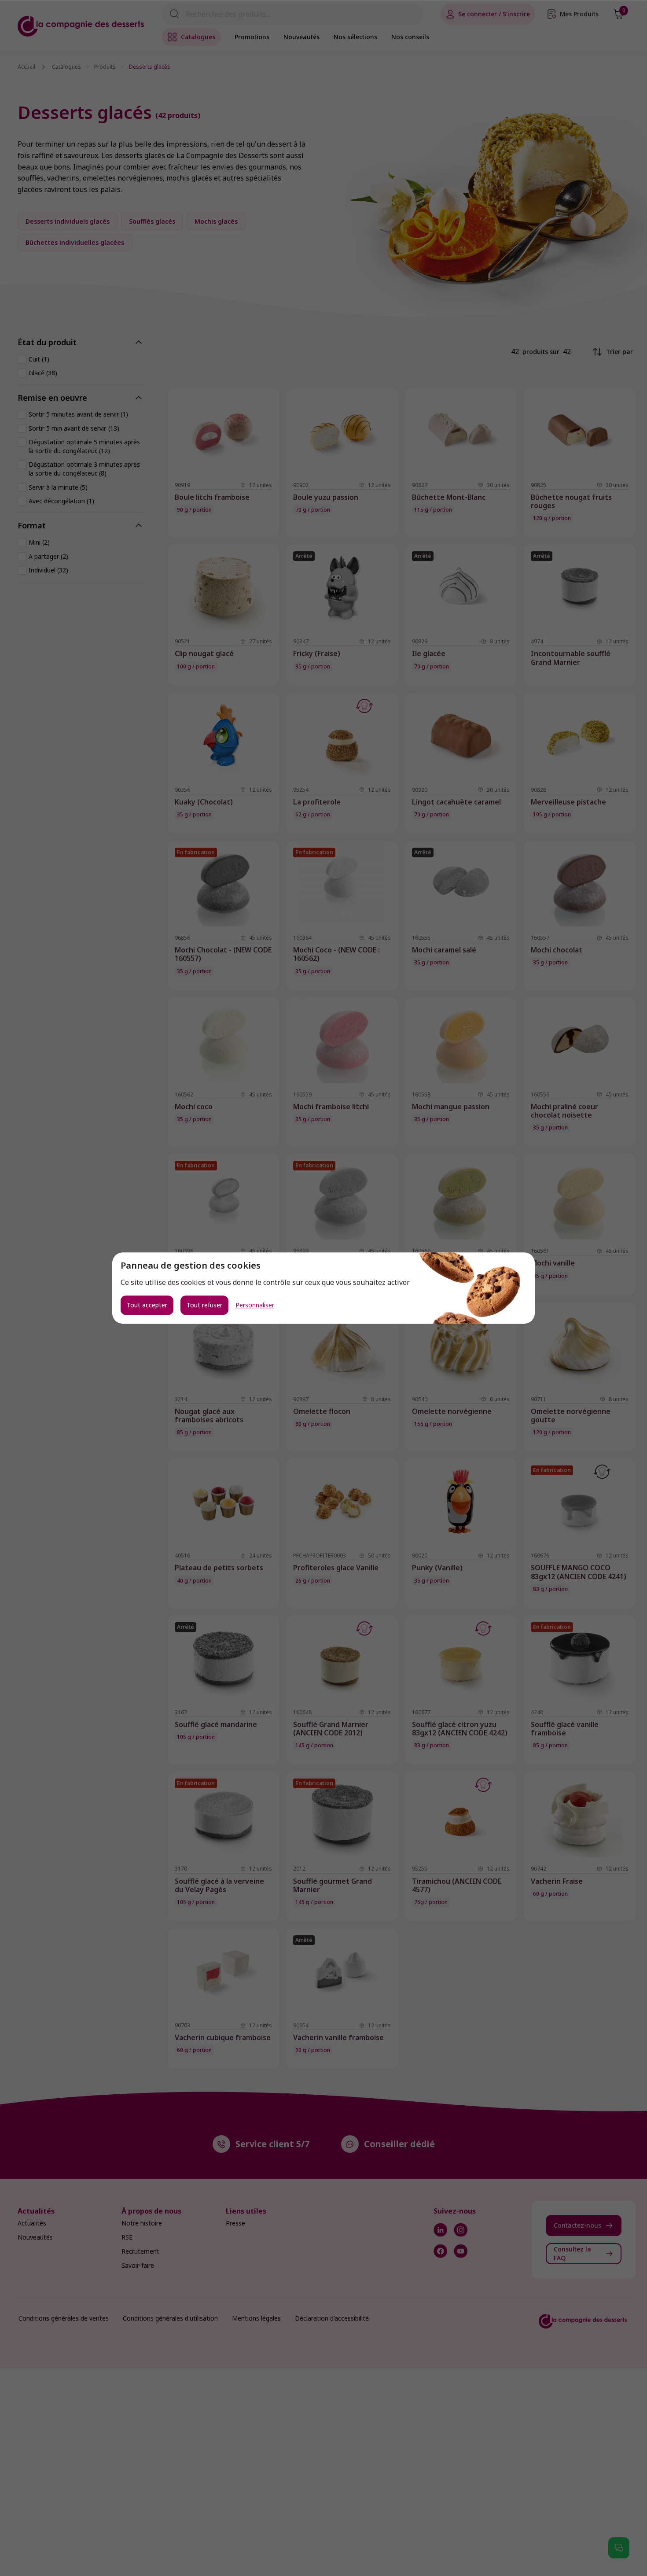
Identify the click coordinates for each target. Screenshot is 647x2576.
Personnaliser (255, 1305)
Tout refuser (204, 1305)
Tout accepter (147, 1305)
